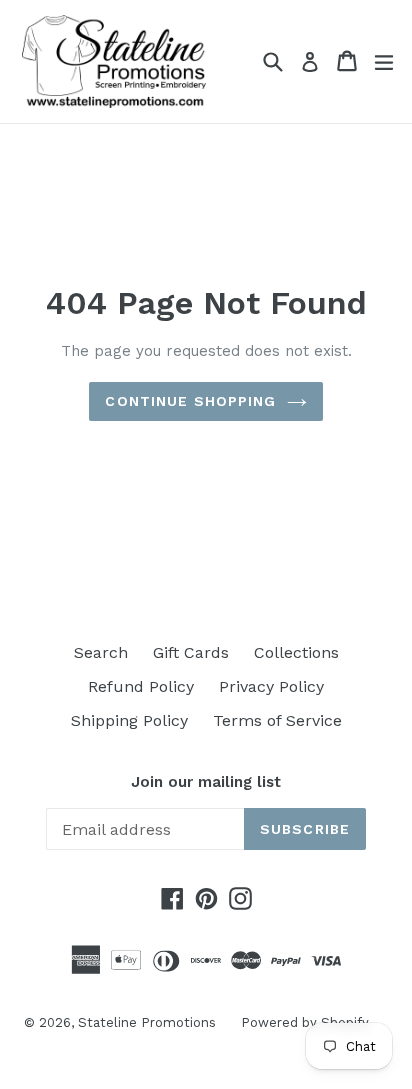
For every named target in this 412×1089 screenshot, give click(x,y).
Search (101, 652)
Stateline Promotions (147, 1022)
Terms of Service (277, 720)
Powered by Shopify (305, 1022)
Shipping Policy (129, 720)
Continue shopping (190, 401)
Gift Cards (191, 652)
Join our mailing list (206, 782)
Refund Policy (141, 686)
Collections (296, 652)
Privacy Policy (271, 686)
